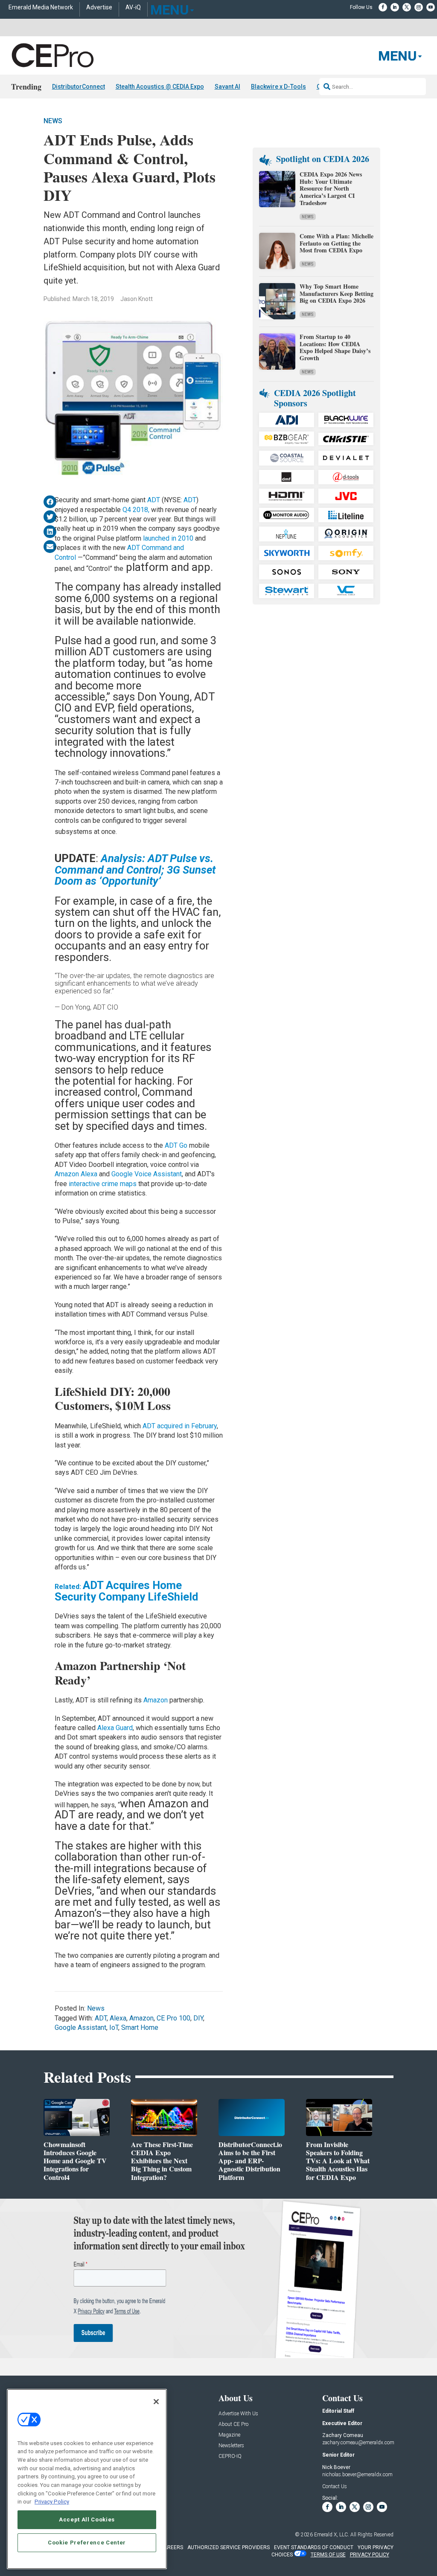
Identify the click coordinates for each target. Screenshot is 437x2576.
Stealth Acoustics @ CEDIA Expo (160, 87)
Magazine (229, 2435)
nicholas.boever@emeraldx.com (357, 2475)
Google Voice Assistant (147, 1174)
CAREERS (172, 2547)
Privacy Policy (52, 2502)
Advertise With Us (238, 2414)
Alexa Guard (115, 1728)
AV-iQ (133, 7)
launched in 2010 (167, 538)
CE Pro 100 (173, 2018)
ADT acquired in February (180, 1426)
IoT (114, 2028)
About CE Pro (233, 2424)
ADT (154, 500)
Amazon (156, 1700)
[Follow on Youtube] (431, 7)
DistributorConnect (79, 87)
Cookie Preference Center (87, 2543)
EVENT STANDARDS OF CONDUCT (314, 2547)
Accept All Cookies (87, 2520)
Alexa (118, 2018)
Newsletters (231, 2446)
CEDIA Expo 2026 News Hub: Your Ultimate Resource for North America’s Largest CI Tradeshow (331, 188)
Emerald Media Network (41, 7)
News (53, 121)
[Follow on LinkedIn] (395, 7)
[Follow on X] (407, 7)
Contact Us (335, 2486)
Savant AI (227, 87)
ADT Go (176, 1145)
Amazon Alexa (76, 1174)
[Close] (156, 2402)
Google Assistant (80, 2028)
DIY (198, 2018)
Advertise (99, 7)
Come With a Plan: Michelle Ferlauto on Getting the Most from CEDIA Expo (336, 243)
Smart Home (140, 2028)
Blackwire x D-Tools (278, 87)
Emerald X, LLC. (332, 2535)
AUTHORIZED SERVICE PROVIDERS (229, 2547)
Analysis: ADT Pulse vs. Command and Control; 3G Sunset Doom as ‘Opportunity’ (135, 870)
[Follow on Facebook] (383, 7)
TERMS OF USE (328, 2555)
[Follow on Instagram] (419, 7)
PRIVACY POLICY (370, 2555)
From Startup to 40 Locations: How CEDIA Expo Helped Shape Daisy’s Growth (335, 347)
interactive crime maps (103, 1184)
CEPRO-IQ (230, 2456)
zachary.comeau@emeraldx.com (358, 2443)
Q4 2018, (136, 510)
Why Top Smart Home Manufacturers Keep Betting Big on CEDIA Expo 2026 (336, 294)
